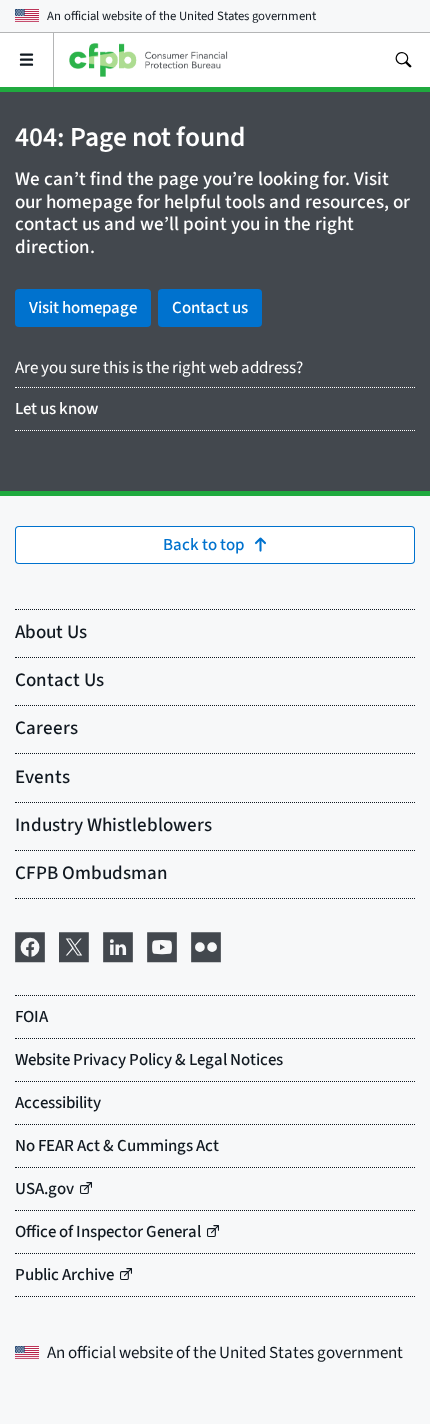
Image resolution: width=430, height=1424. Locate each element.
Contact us (210, 308)
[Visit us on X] (74, 945)
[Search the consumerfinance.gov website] (403, 60)
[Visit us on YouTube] (162, 945)
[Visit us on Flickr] (206, 945)
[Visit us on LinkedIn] (118, 945)
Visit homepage (83, 308)
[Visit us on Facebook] (30, 945)
